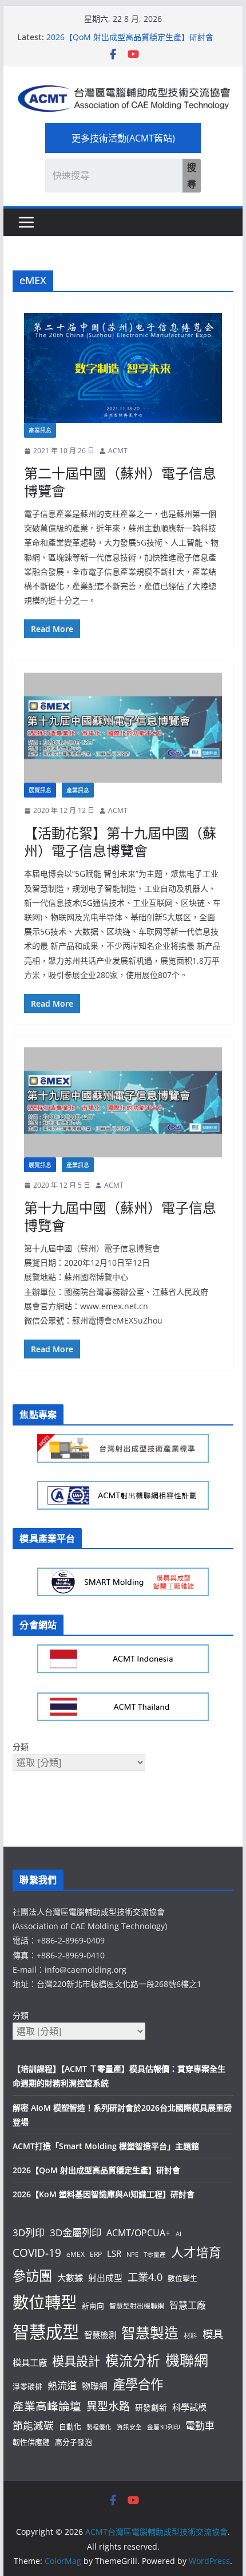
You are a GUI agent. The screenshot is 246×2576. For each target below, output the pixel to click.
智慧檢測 (100, 2335)
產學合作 (138, 2384)
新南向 (93, 2306)
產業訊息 (40, 430)
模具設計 (76, 2361)
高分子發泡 (74, 2442)
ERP (96, 2254)
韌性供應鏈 (31, 2442)
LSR (114, 2253)
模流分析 (133, 2361)
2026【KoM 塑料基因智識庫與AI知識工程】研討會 (104, 2194)
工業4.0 (145, 2277)
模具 (213, 2334)
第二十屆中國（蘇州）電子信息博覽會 (120, 482)
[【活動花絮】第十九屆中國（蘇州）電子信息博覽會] (123, 728)
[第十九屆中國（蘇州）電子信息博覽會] (123, 1102)
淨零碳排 (27, 2386)
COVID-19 (37, 2253)
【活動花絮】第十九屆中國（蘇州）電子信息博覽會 (120, 842)
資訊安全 (129, 2427)
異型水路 (108, 2406)
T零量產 (155, 2255)
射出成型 (105, 2277)
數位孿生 (182, 2278)
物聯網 (95, 2386)
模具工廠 (30, 2362)
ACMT (118, 451)
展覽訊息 (40, 790)
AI (178, 2234)
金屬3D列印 (164, 2427)
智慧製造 (150, 2333)
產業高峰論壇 (47, 2406)
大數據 (70, 2277)
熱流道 (62, 2385)
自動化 (70, 2426)
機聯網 (187, 2360)
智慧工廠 (188, 2305)
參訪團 (32, 2276)
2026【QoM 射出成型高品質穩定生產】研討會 (130, 37)
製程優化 (99, 2427)
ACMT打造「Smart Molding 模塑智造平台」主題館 (106, 2146)
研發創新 (151, 2407)
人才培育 (196, 2252)
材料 (191, 2335)
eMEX (76, 2254)
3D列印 (29, 2233)
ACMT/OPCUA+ (138, 2233)
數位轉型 (45, 2302)
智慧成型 (46, 2332)
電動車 (200, 2426)
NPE (132, 2255)
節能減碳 (33, 2425)
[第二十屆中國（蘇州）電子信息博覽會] (123, 368)
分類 (21, 1747)
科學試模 (189, 2407)
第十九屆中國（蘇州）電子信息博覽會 (120, 1216)
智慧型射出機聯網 (137, 2306)
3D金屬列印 (76, 2233)
